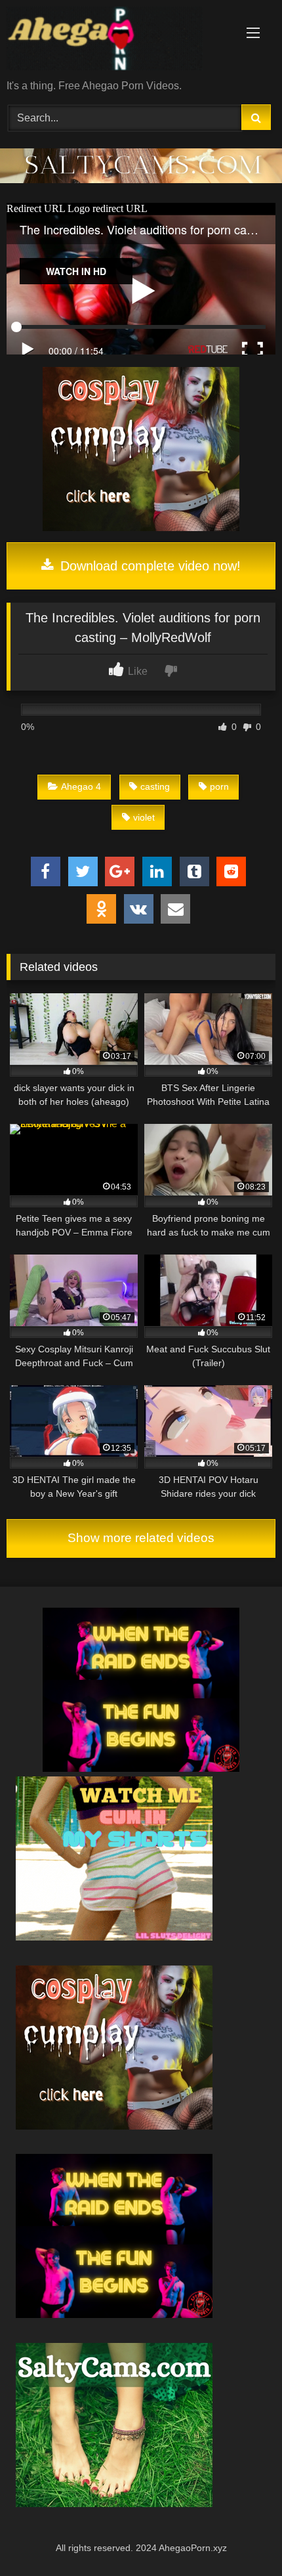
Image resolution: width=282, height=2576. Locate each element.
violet (144, 817)
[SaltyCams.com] (114, 2503)
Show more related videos (141, 1538)
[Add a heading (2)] (114, 1937)
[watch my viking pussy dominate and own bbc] (141, 1768)
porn (219, 786)
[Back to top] (241, 2537)
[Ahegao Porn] (115, 41)
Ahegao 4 (81, 786)
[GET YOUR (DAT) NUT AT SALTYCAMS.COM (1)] (141, 180)
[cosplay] (141, 527)
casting (155, 786)
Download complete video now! (149, 566)
